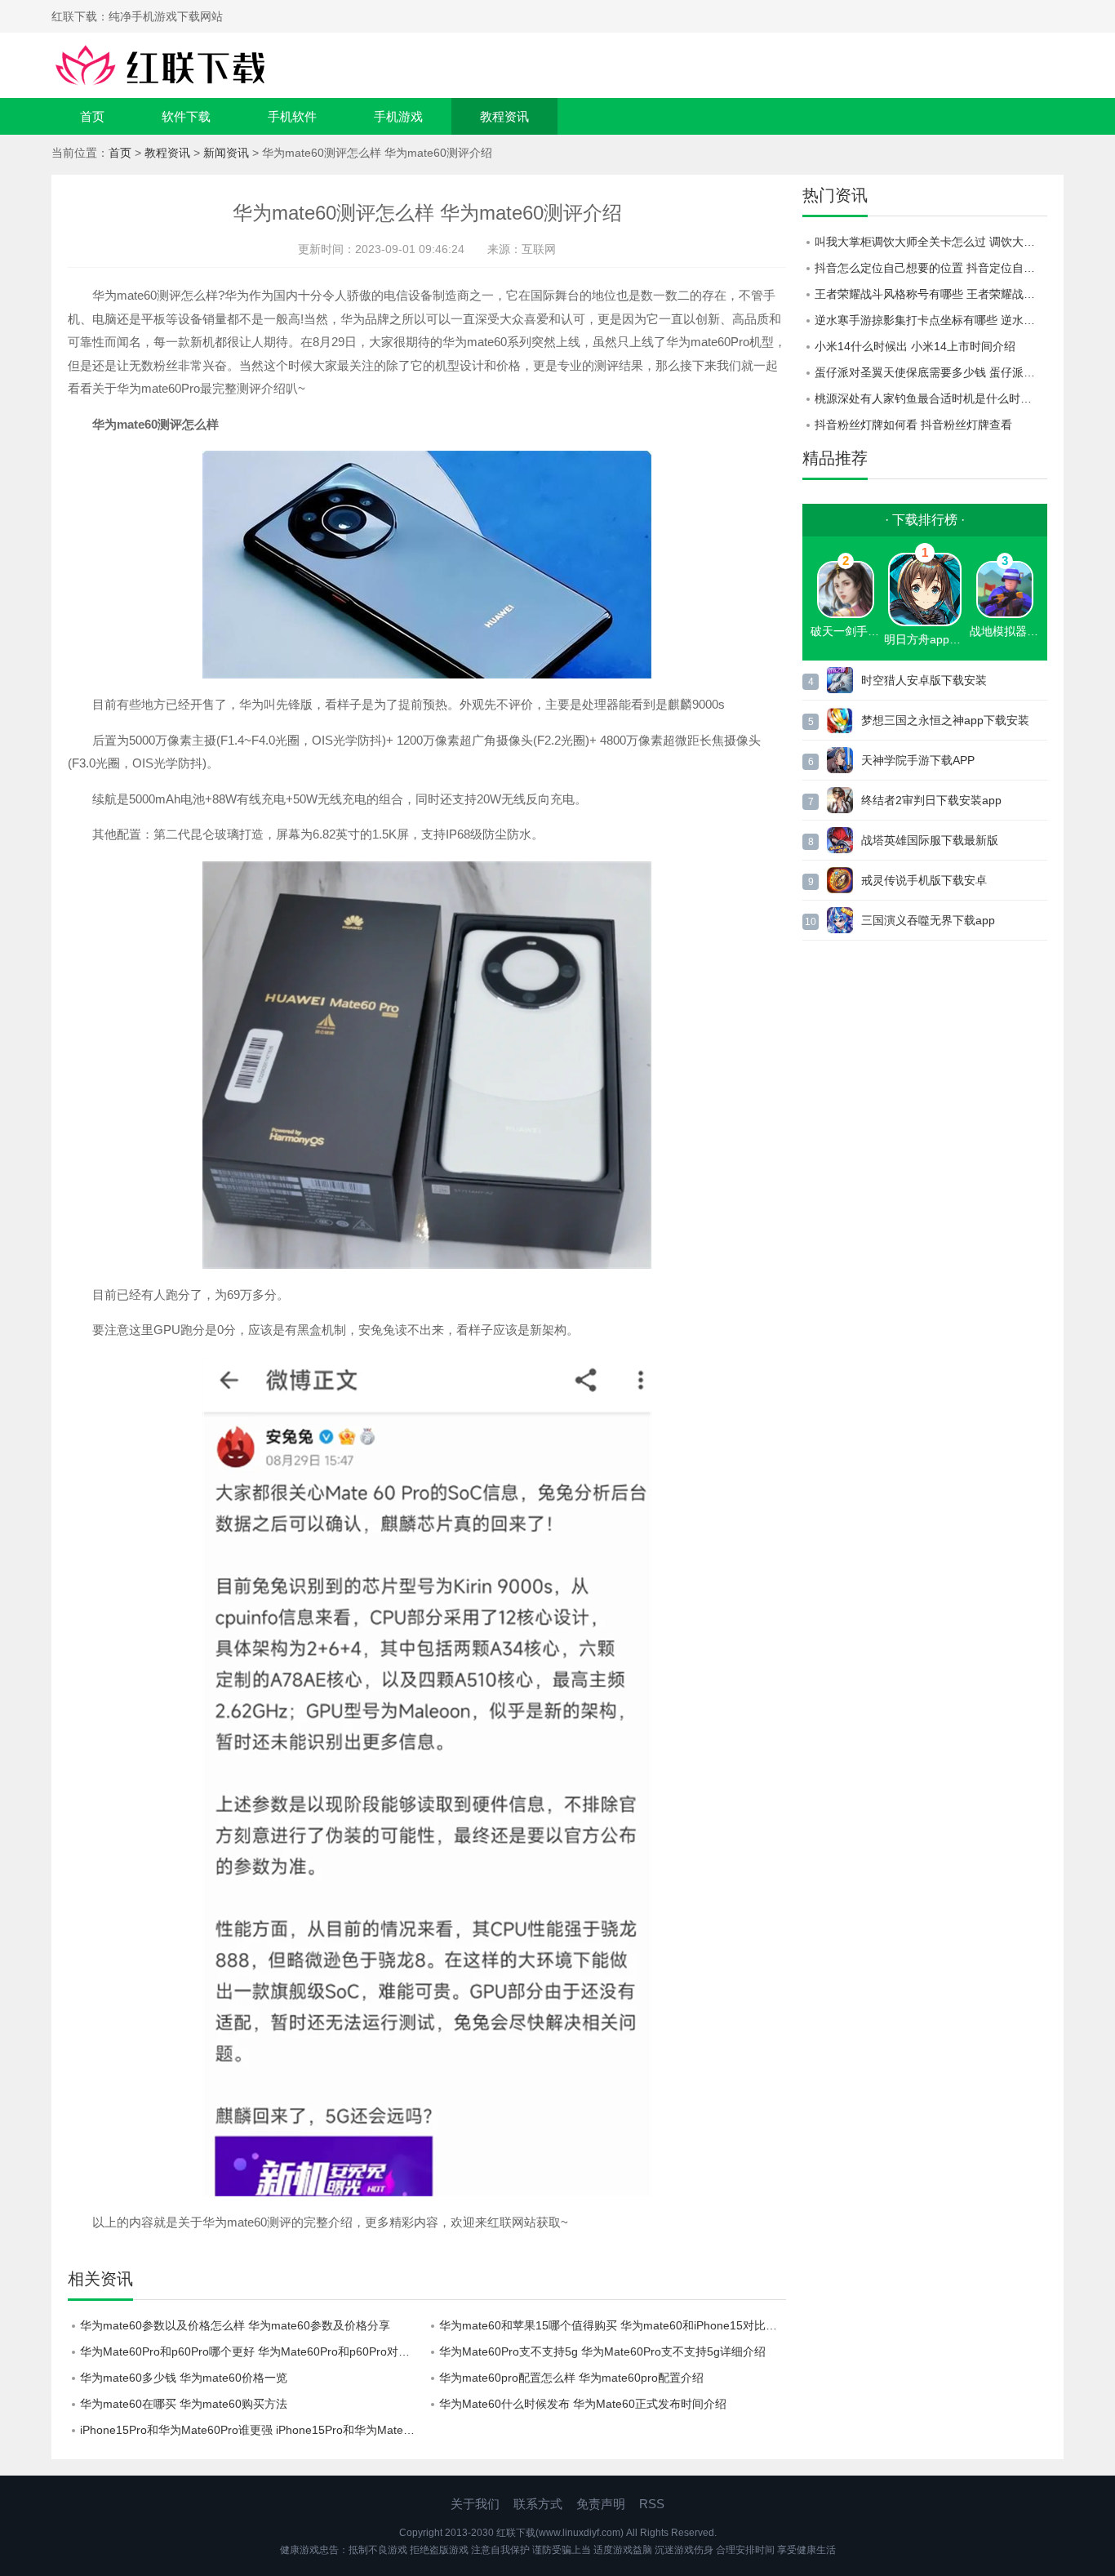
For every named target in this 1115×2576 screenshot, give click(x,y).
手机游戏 (398, 116)
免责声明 (601, 2504)
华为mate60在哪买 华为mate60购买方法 (184, 2404)
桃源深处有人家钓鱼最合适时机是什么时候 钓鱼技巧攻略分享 (931, 398)
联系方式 (538, 2504)
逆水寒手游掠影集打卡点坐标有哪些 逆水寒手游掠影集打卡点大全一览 (931, 320)
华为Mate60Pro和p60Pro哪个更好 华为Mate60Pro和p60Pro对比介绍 (253, 2351)
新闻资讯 (226, 153)
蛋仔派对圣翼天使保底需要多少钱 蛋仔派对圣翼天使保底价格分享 (931, 372)
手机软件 (292, 116)
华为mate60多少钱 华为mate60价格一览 (184, 2378)
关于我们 (475, 2504)
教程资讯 (504, 116)
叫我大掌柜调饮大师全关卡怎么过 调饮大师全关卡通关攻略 (931, 242)
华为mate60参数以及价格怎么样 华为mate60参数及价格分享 (235, 2325)
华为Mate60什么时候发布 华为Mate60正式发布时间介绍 (583, 2404)
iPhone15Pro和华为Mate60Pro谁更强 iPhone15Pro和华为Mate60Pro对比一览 (253, 2430)
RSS (652, 2504)
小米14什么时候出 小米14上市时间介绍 (915, 346)
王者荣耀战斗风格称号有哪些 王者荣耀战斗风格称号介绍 (931, 294)
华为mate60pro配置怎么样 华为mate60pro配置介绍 (571, 2378)
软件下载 (186, 116)
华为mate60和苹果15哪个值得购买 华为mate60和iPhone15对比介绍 (613, 2325)
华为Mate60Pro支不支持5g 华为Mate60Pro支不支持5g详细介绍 (602, 2351)
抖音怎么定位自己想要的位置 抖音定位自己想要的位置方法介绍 (931, 268)
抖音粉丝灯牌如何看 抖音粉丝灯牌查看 (913, 425)
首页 (92, 116)
